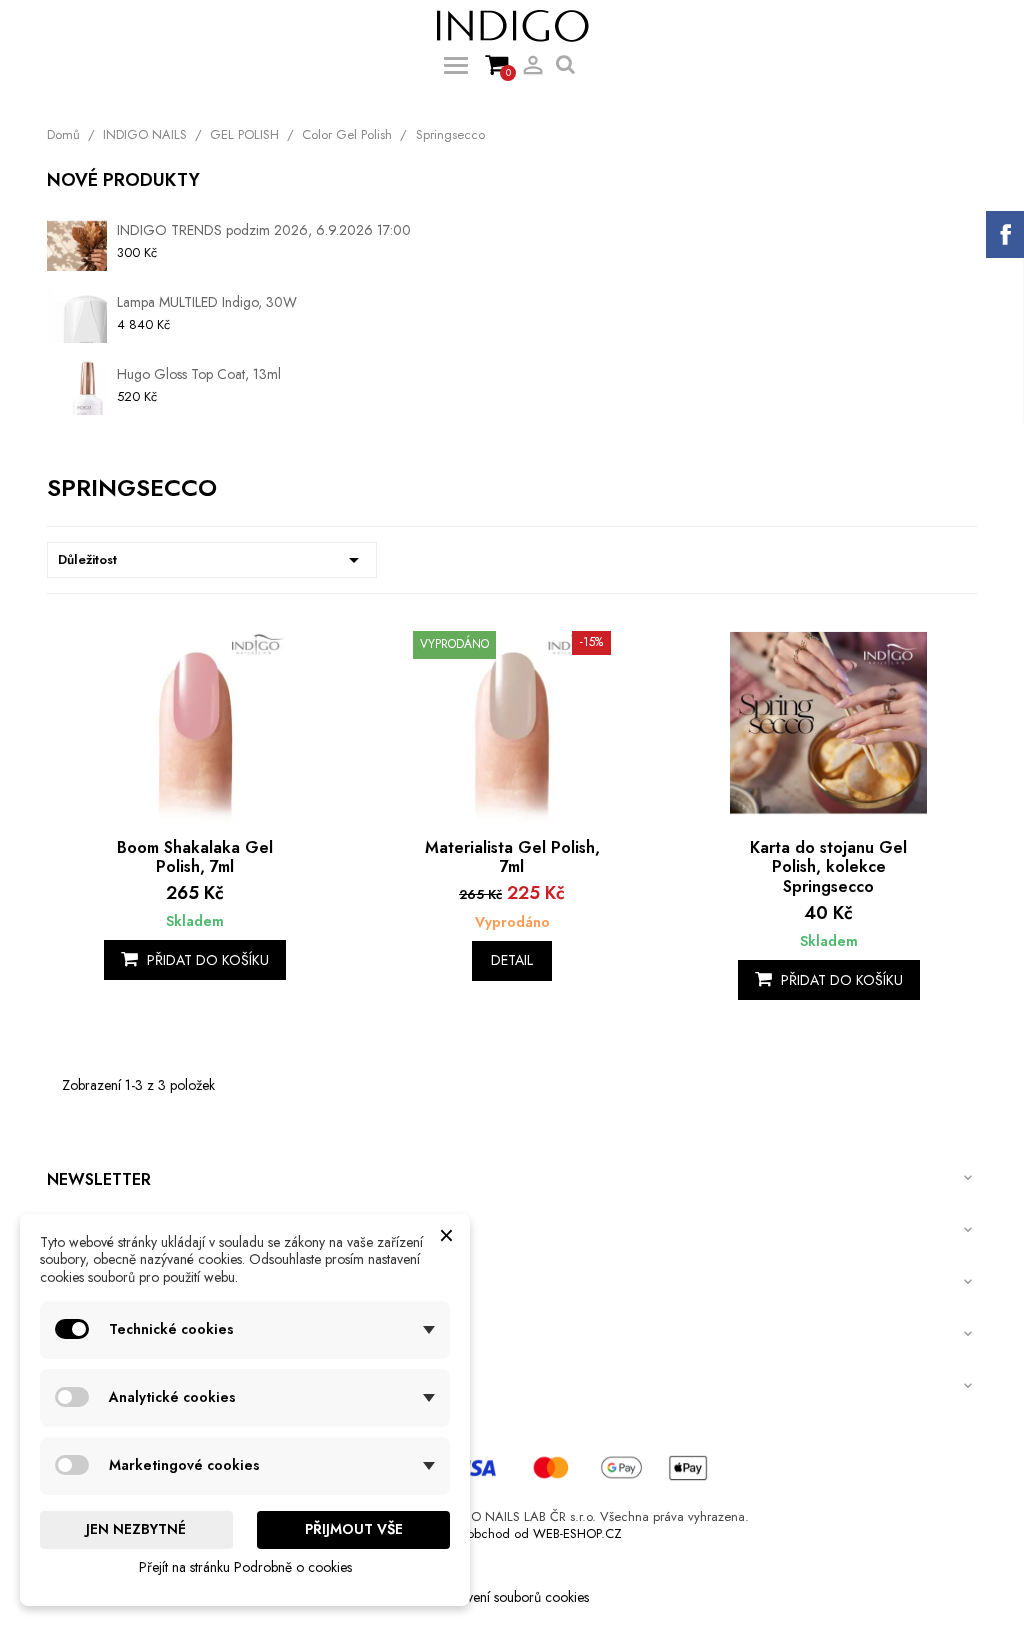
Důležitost (212, 560)
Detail (512, 960)
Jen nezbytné (136, 1529)
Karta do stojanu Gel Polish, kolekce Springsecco (828, 867)
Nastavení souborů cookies (512, 1597)
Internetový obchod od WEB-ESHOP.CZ (512, 1533)
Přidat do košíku (206, 960)
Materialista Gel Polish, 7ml (512, 857)
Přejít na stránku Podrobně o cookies (245, 1567)
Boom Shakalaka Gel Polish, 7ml (195, 857)
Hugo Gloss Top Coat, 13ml (199, 374)
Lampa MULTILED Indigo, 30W (207, 302)
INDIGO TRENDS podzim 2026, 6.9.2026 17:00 (264, 230)
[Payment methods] (512, 1466)
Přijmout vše (354, 1529)
